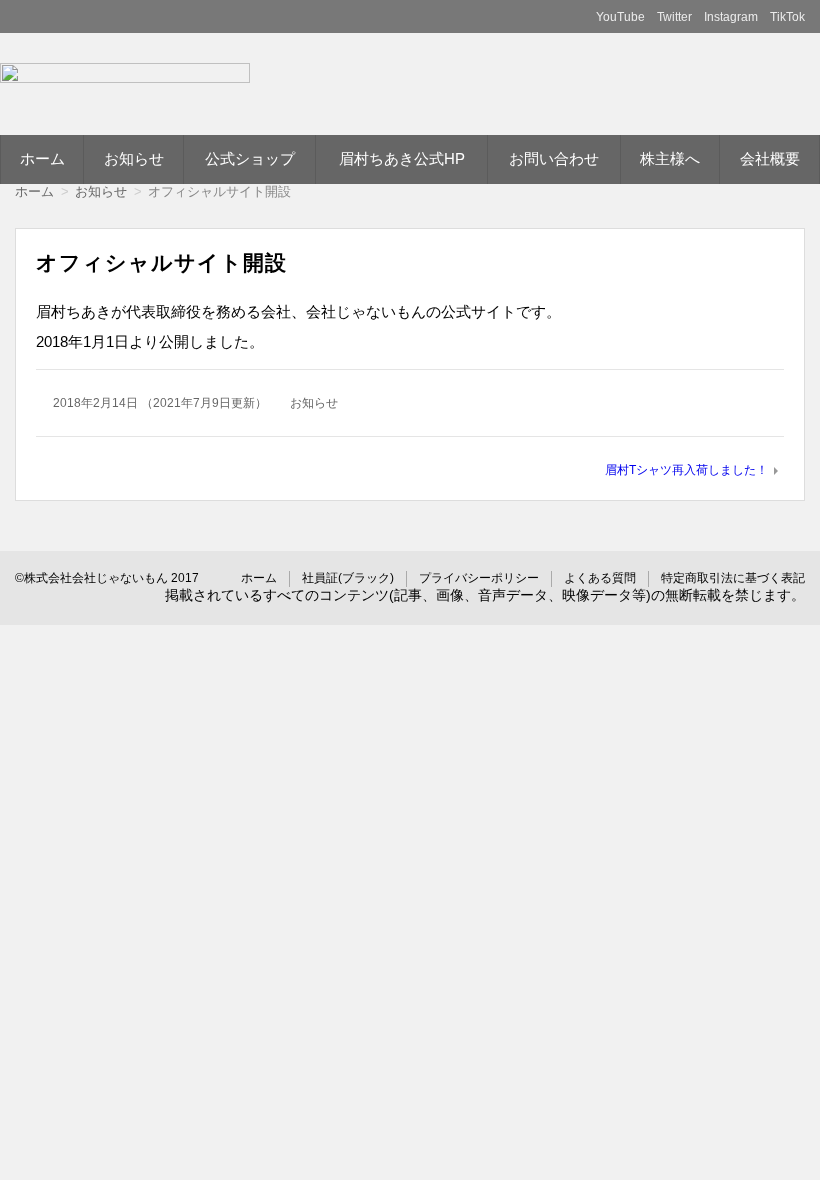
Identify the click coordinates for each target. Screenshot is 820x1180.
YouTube (620, 17)
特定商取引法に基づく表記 (733, 578)
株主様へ (670, 158)
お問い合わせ (554, 158)
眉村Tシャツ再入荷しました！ (686, 470)
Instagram (731, 17)
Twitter (674, 17)
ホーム (42, 158)
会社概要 (770, 158)
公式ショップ (250, 158)
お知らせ (134, 158)
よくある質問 (600, 578)
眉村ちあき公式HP (402, 158)
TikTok (787, 17)
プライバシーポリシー (479, 578)
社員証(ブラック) (348, 578)
